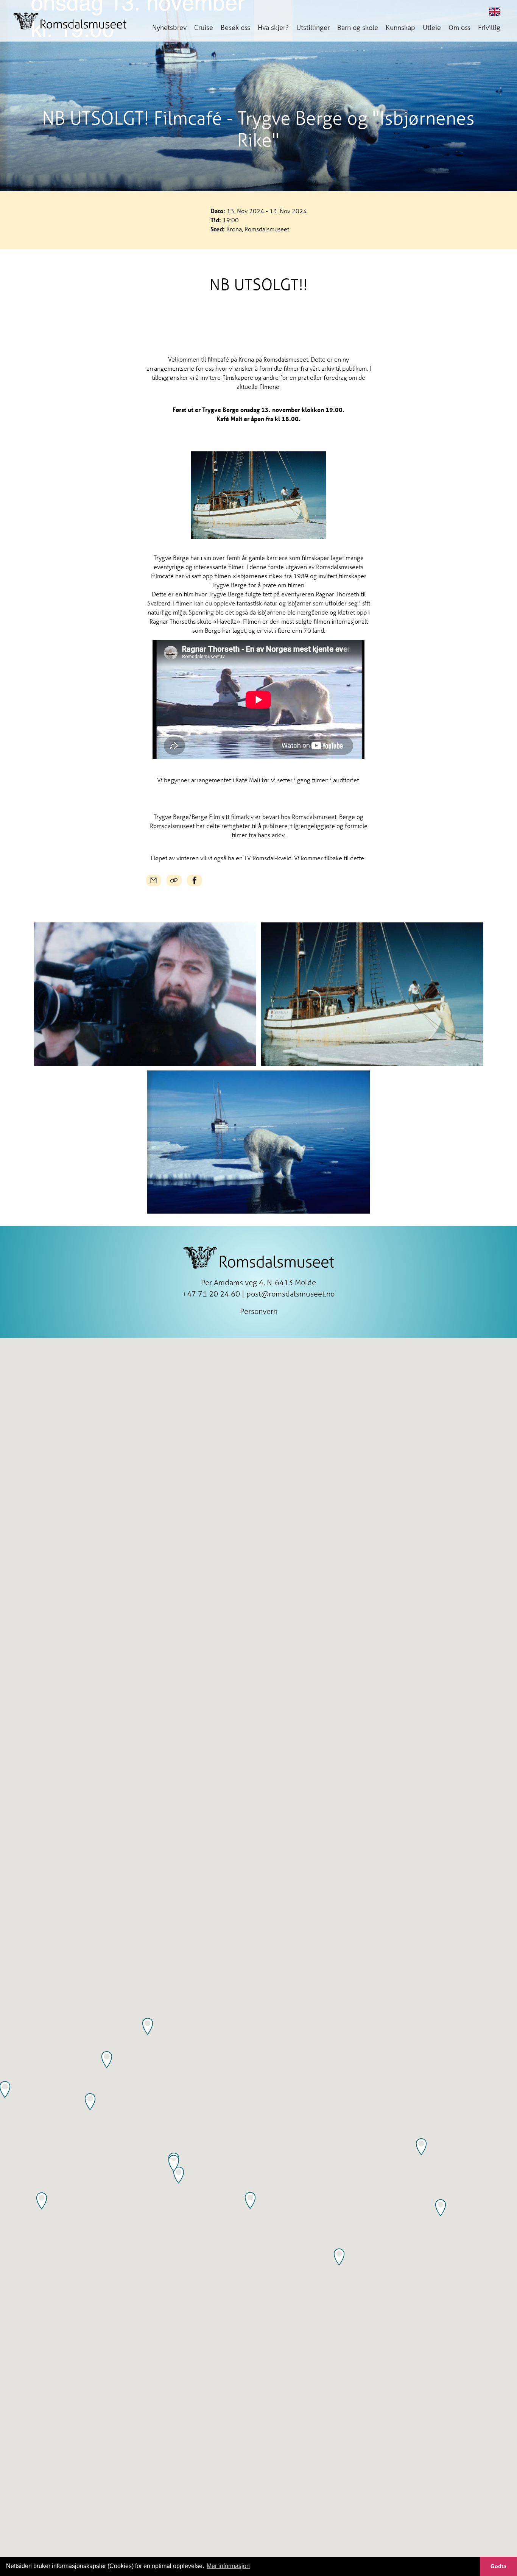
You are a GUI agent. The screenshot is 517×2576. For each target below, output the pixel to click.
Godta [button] (498, 2566)
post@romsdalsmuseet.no (290, 1294)
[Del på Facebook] (195, 880)
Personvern (259, 1311)
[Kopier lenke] (174, 880)
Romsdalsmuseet (70, 21)
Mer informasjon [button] (228, 2566)
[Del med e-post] (154, 880)
